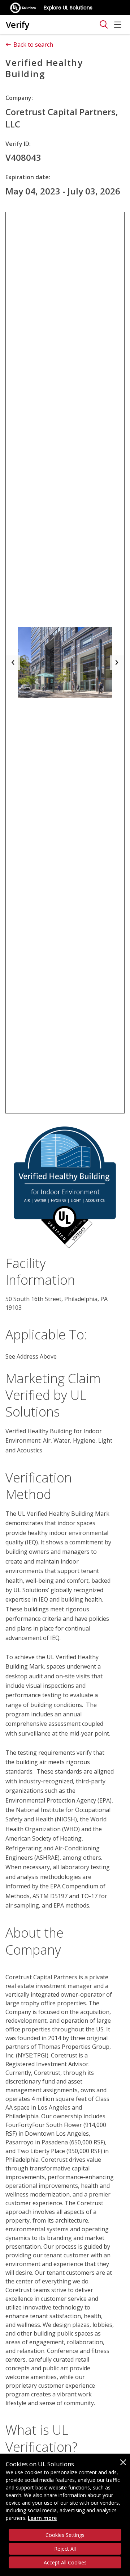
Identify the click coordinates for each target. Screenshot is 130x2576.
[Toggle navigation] (104, 25)
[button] (13, 663)
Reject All (65, 2549)
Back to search (33, 45)
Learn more (42, 2518)
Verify (18, 24)
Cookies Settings (65, 2535)
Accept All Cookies (65, 2562)
